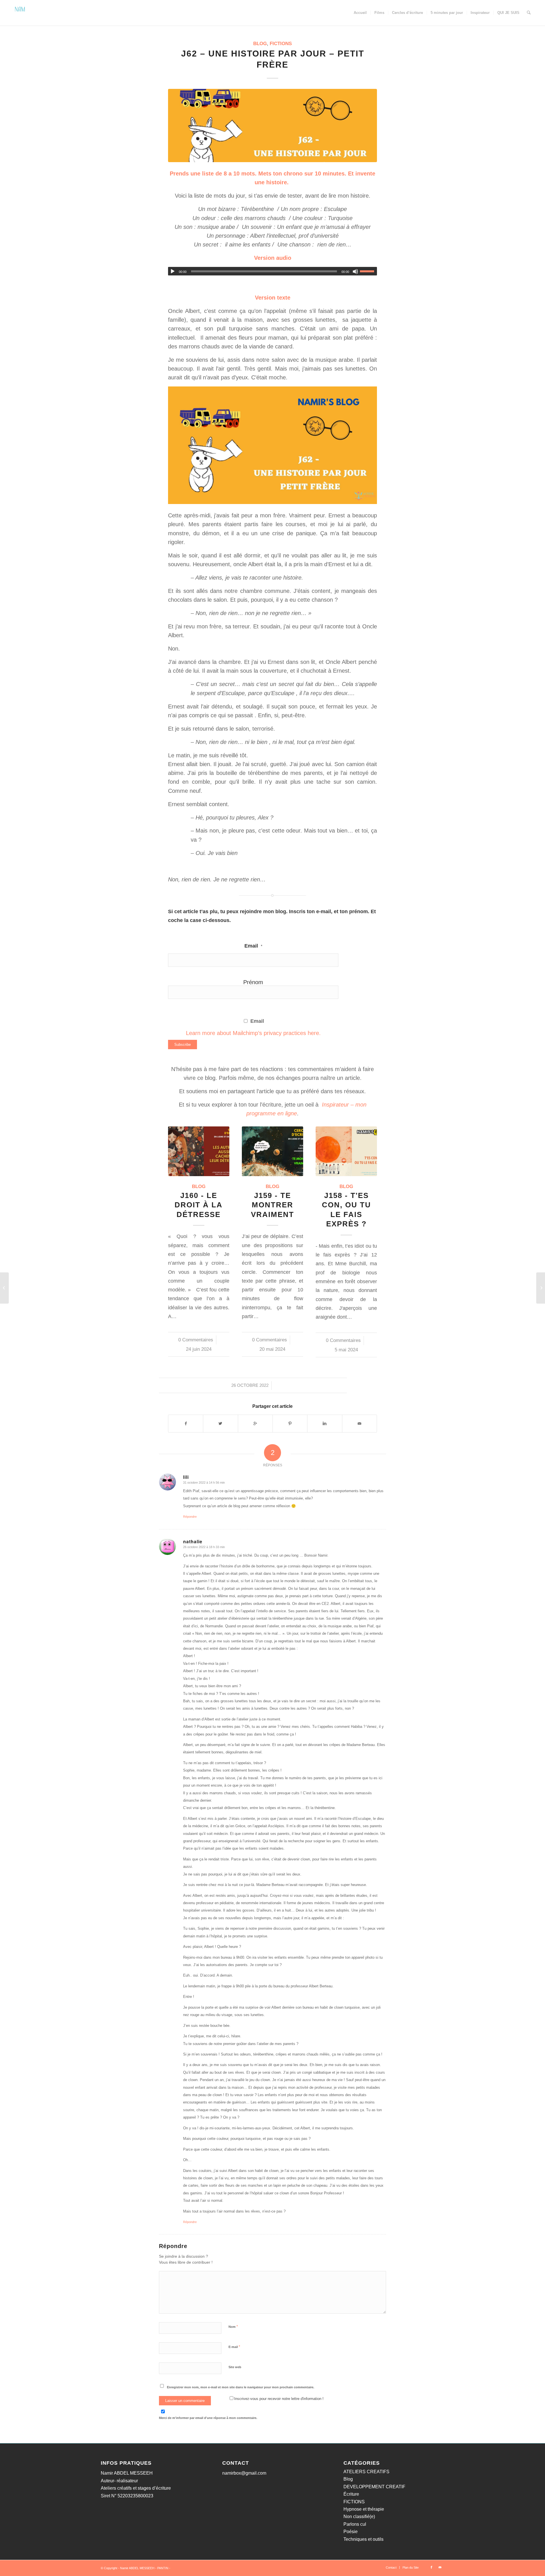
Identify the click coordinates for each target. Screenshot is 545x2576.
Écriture (351, 2494)
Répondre (190, 1517)
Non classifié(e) (359, 2517)
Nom (233, 2327)
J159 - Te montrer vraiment (272, 1205)
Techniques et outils (363, 2539)
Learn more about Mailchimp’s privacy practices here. (253, 1033)
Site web (235, 2367)
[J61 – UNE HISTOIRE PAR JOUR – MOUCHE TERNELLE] (4, 1288)
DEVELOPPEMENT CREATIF (374, 2487)
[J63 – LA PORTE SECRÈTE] (541, 1288)
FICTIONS (281, 44)
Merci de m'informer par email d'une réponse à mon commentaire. (208, 2418)
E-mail (234, 2347)
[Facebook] (431, 2567)
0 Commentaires (196, 1340)
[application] (272, 271)
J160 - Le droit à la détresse (199, 1205)
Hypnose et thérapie (364, 2509)
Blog (260, 44)
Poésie (351, 2532)
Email (253, 946)
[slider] (368, 271)
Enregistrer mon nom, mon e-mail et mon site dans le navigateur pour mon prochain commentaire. (241, 2387)
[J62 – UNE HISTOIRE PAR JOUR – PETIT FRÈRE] (272, 125)
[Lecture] (173, 271)
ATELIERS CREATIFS (366, 2472)
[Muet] (355, 271)
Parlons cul (355, 2524)
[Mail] (440, 2567)
